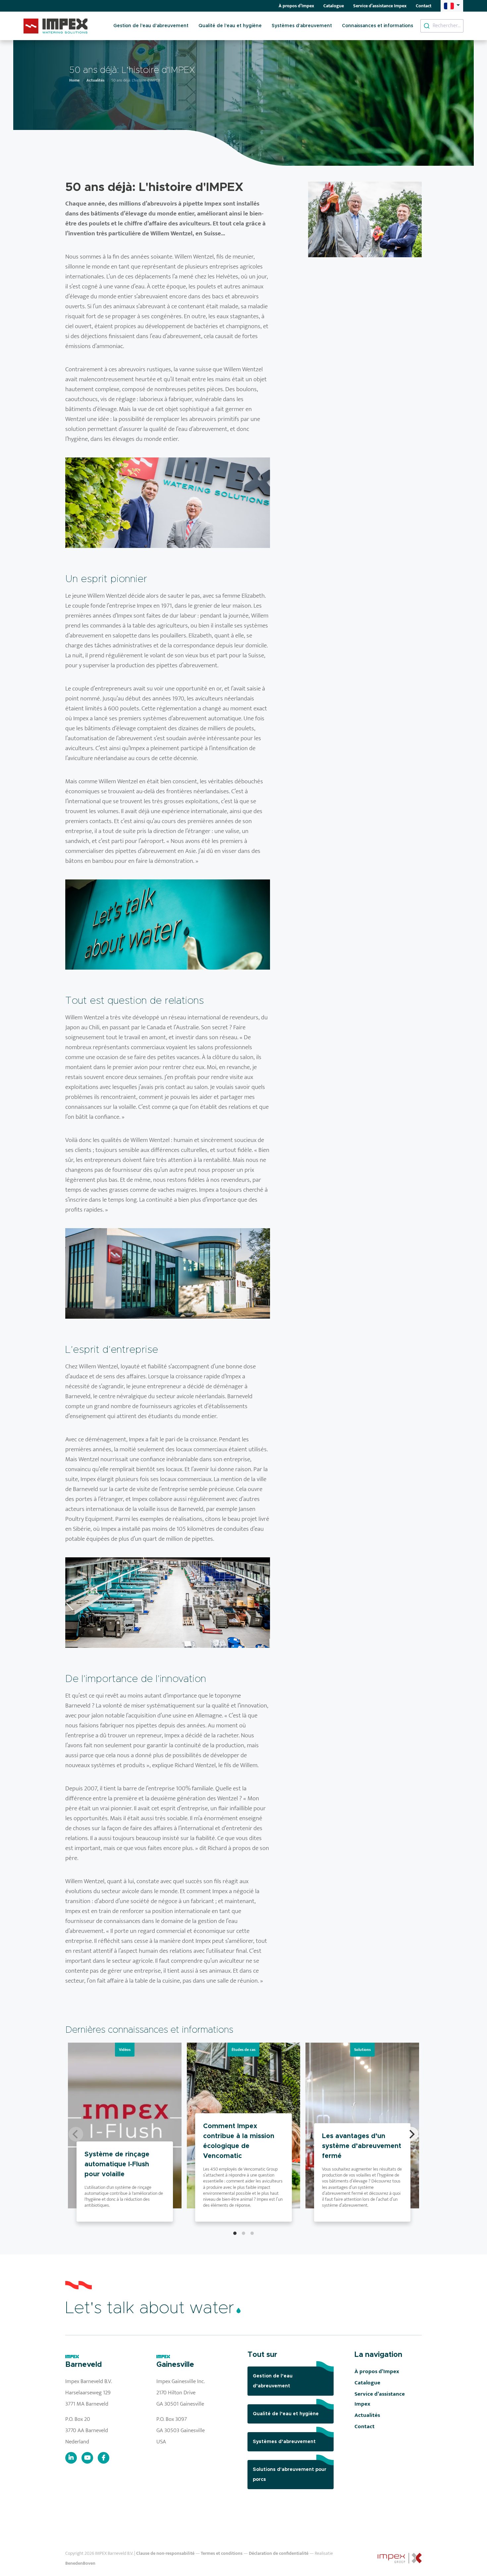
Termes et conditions (222, 2553)
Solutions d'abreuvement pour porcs (290, 2475)
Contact (424, 6)
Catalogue (334, 6)
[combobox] (442, 26)
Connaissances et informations (378, 26)
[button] (452, 6)
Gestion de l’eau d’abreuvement (151, 26)
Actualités (95, 80)
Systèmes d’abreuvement (302, 26)
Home (74, 80)
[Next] (411, 2134)
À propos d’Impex (296, 6)
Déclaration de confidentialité (279, 2553)
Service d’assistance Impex (380, 6)
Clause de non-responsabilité (165, 2553)
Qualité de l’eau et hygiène (230, 26)
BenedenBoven (80, 2563)
